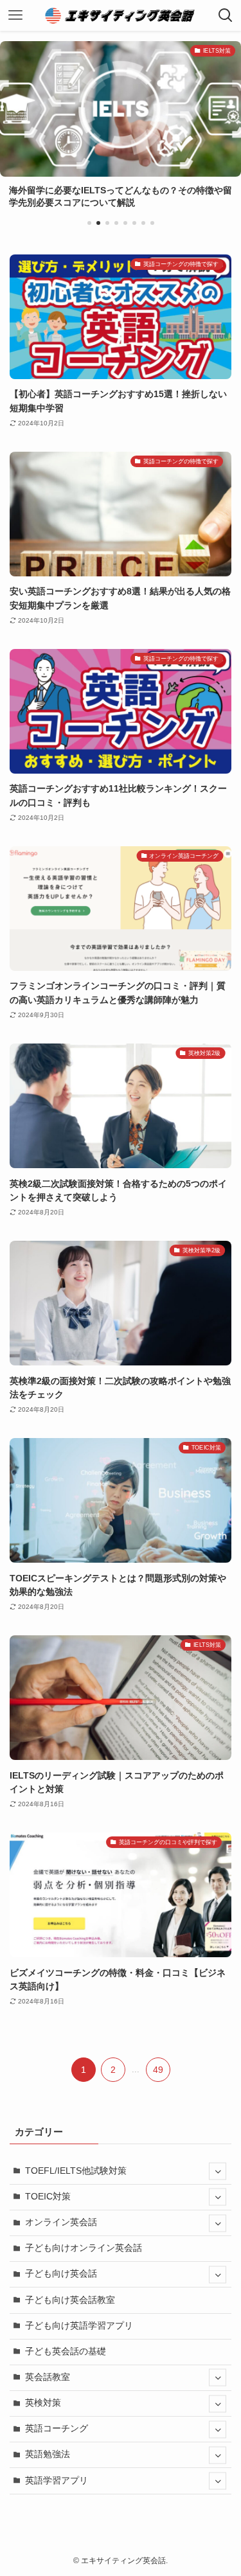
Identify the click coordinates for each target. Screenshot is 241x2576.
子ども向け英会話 (61, 2274)
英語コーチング (57, 2429)
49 (158, 2070)
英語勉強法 (48, 2454)
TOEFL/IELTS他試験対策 (76, 2171)
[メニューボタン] (15, 15)
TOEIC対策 (48, 2197)
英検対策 (43, 2403)
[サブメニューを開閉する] (218, 2172)
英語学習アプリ (57, 2481)
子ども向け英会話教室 (70, 2300)
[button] (89, 223)
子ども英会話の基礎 (66, 2351)
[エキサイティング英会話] (121, 15)
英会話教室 (48, 2377)
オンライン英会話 (61, 2222)
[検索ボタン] (226, 15)
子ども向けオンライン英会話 (84, 2248)
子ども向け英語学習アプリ (79, 2326)
